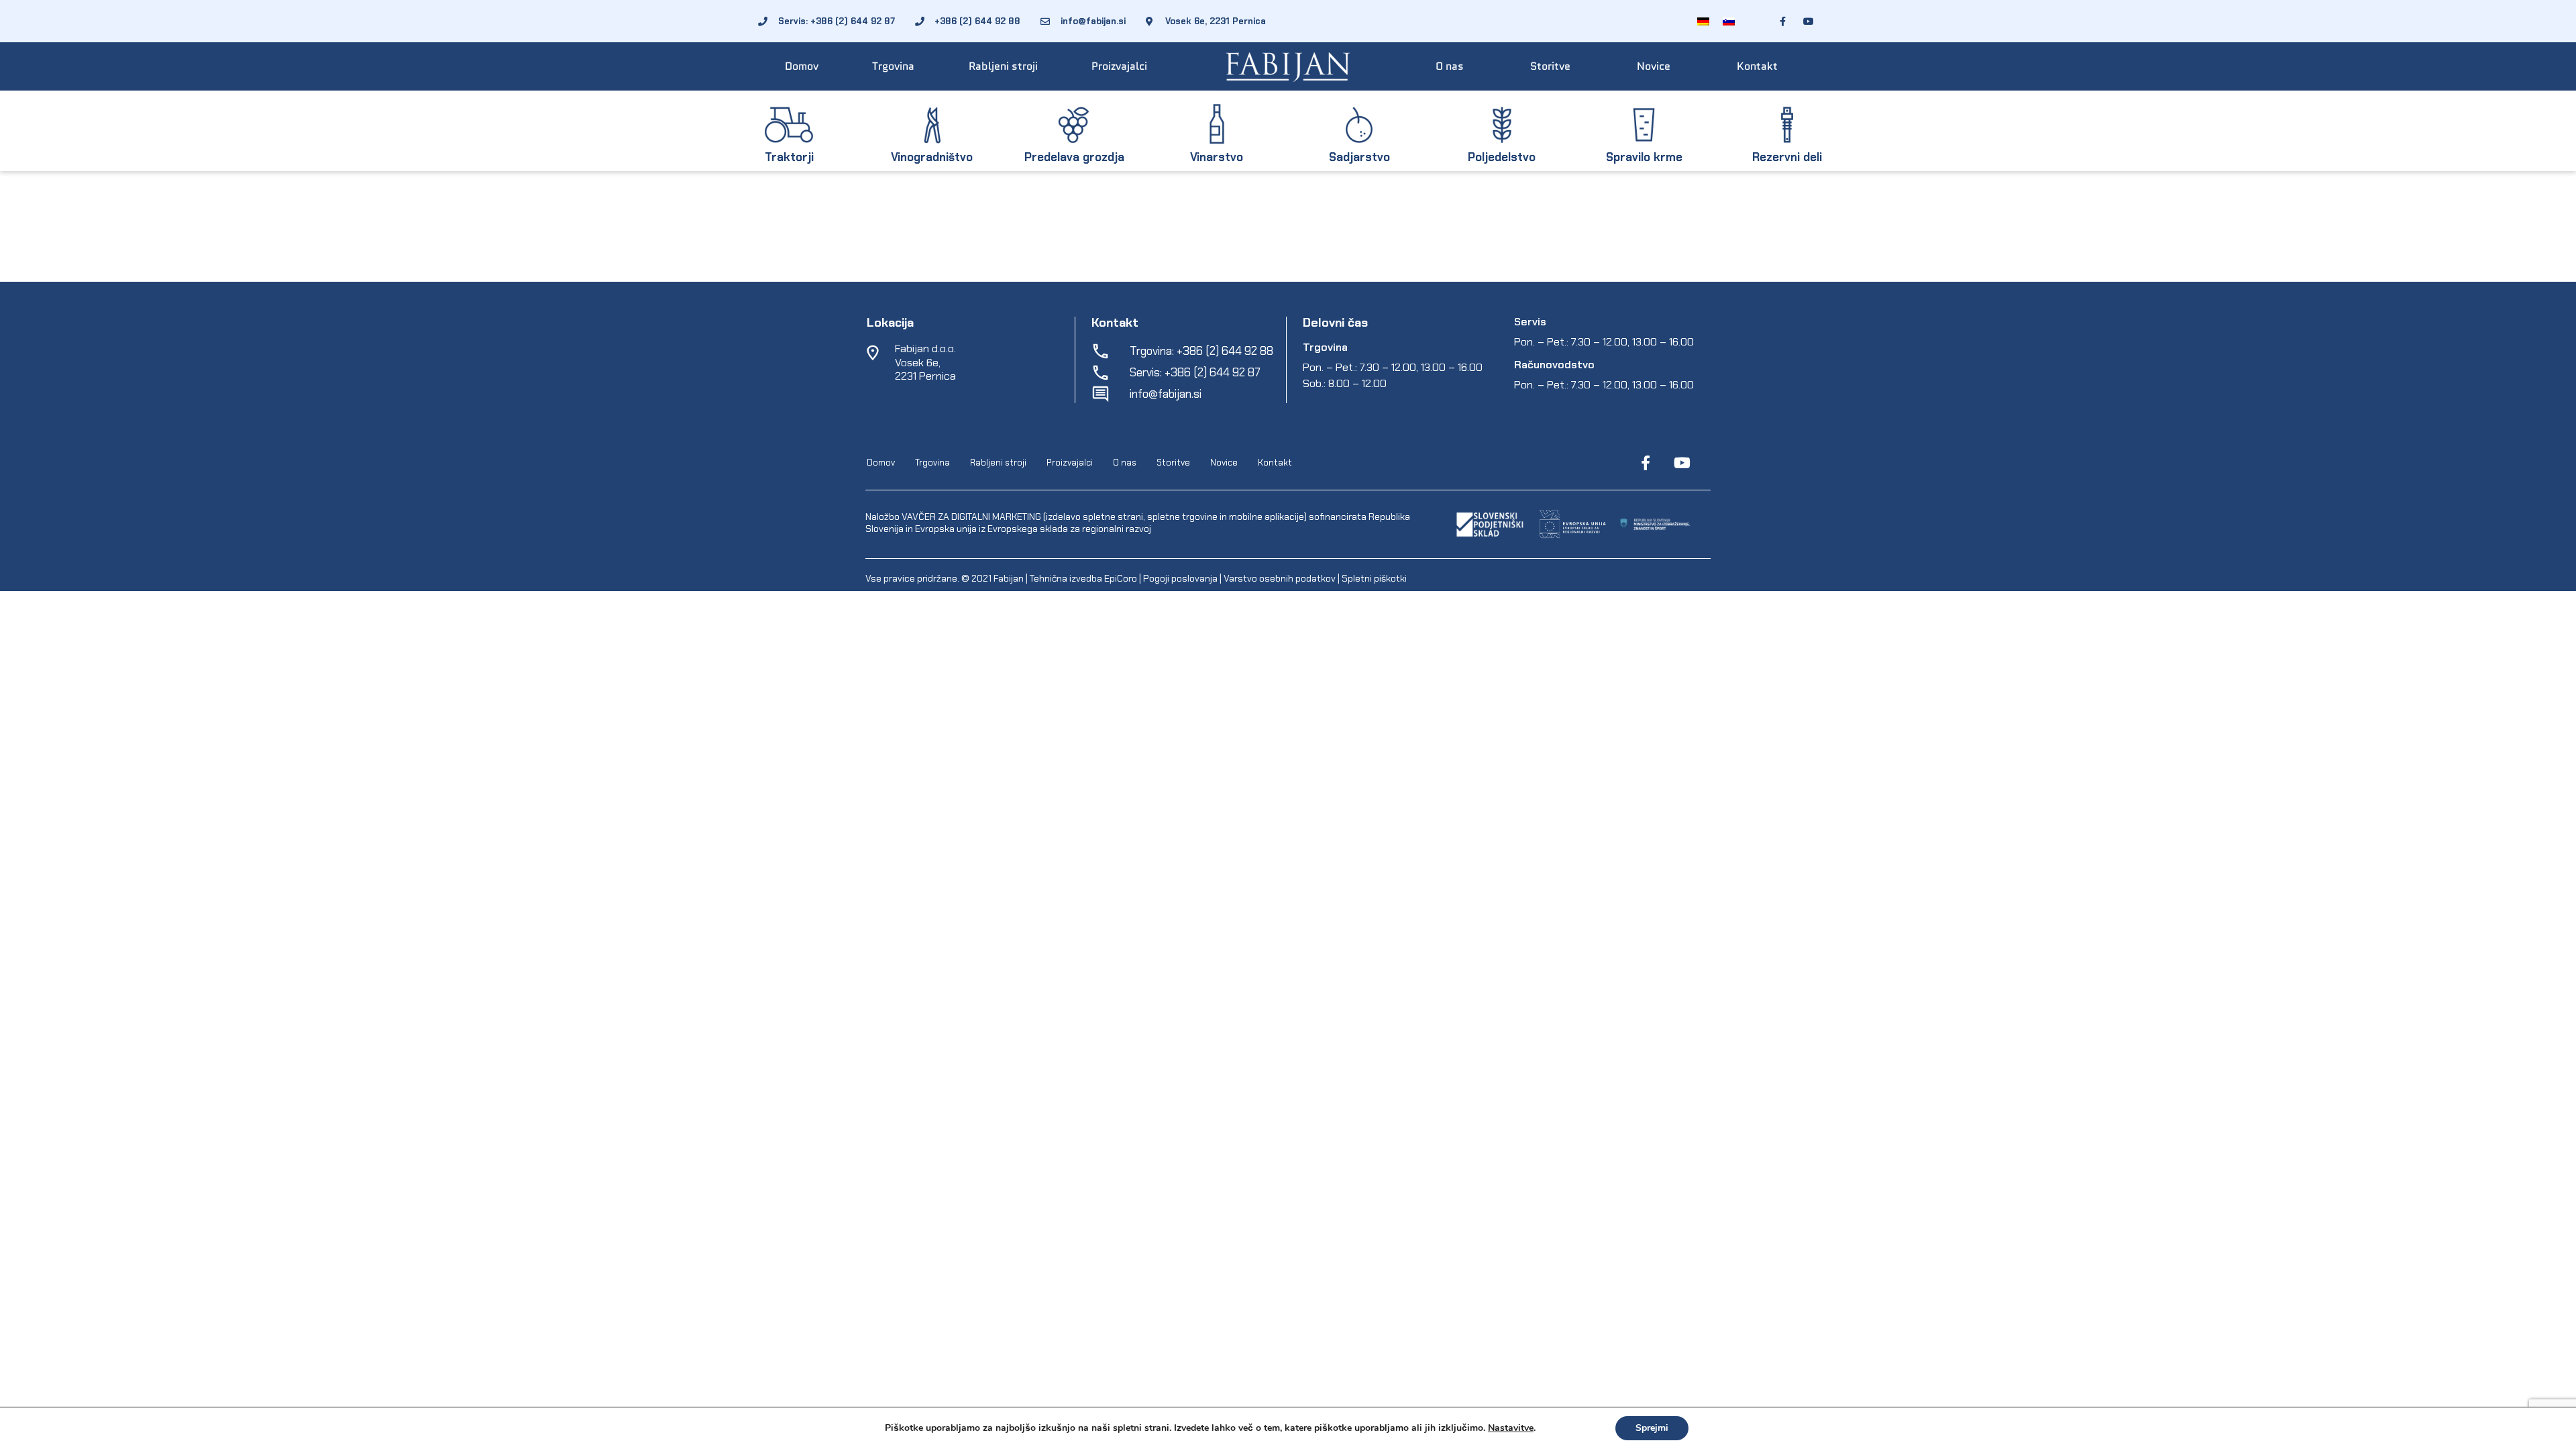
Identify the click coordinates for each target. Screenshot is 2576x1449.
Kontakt (1757, 66)
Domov (802, 66)
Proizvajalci (1119, 66)
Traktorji (789, 157)
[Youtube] (1682, 463)
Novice (1654, 66)
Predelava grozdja (1074, 157)
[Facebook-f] (1646, 463)
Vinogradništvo (932, 157)
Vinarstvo (1217, 157)
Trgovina (893, 66)
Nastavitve (1511, 1428)
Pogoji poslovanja (1180, 578)
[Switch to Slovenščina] (1729, 21)
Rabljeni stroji (1003, 66)
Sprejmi (1652, 1428)
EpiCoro (1121, 578)
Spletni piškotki (1374, 578)
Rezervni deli (1787, 157)
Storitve (1550, 66)
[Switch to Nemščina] (1703, 21)
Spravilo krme (1644, 157)
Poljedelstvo (1502, 157)
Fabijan (1009, 578)
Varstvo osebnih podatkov (1280, 578)
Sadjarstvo (1359, 157)
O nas (1450, 66)
